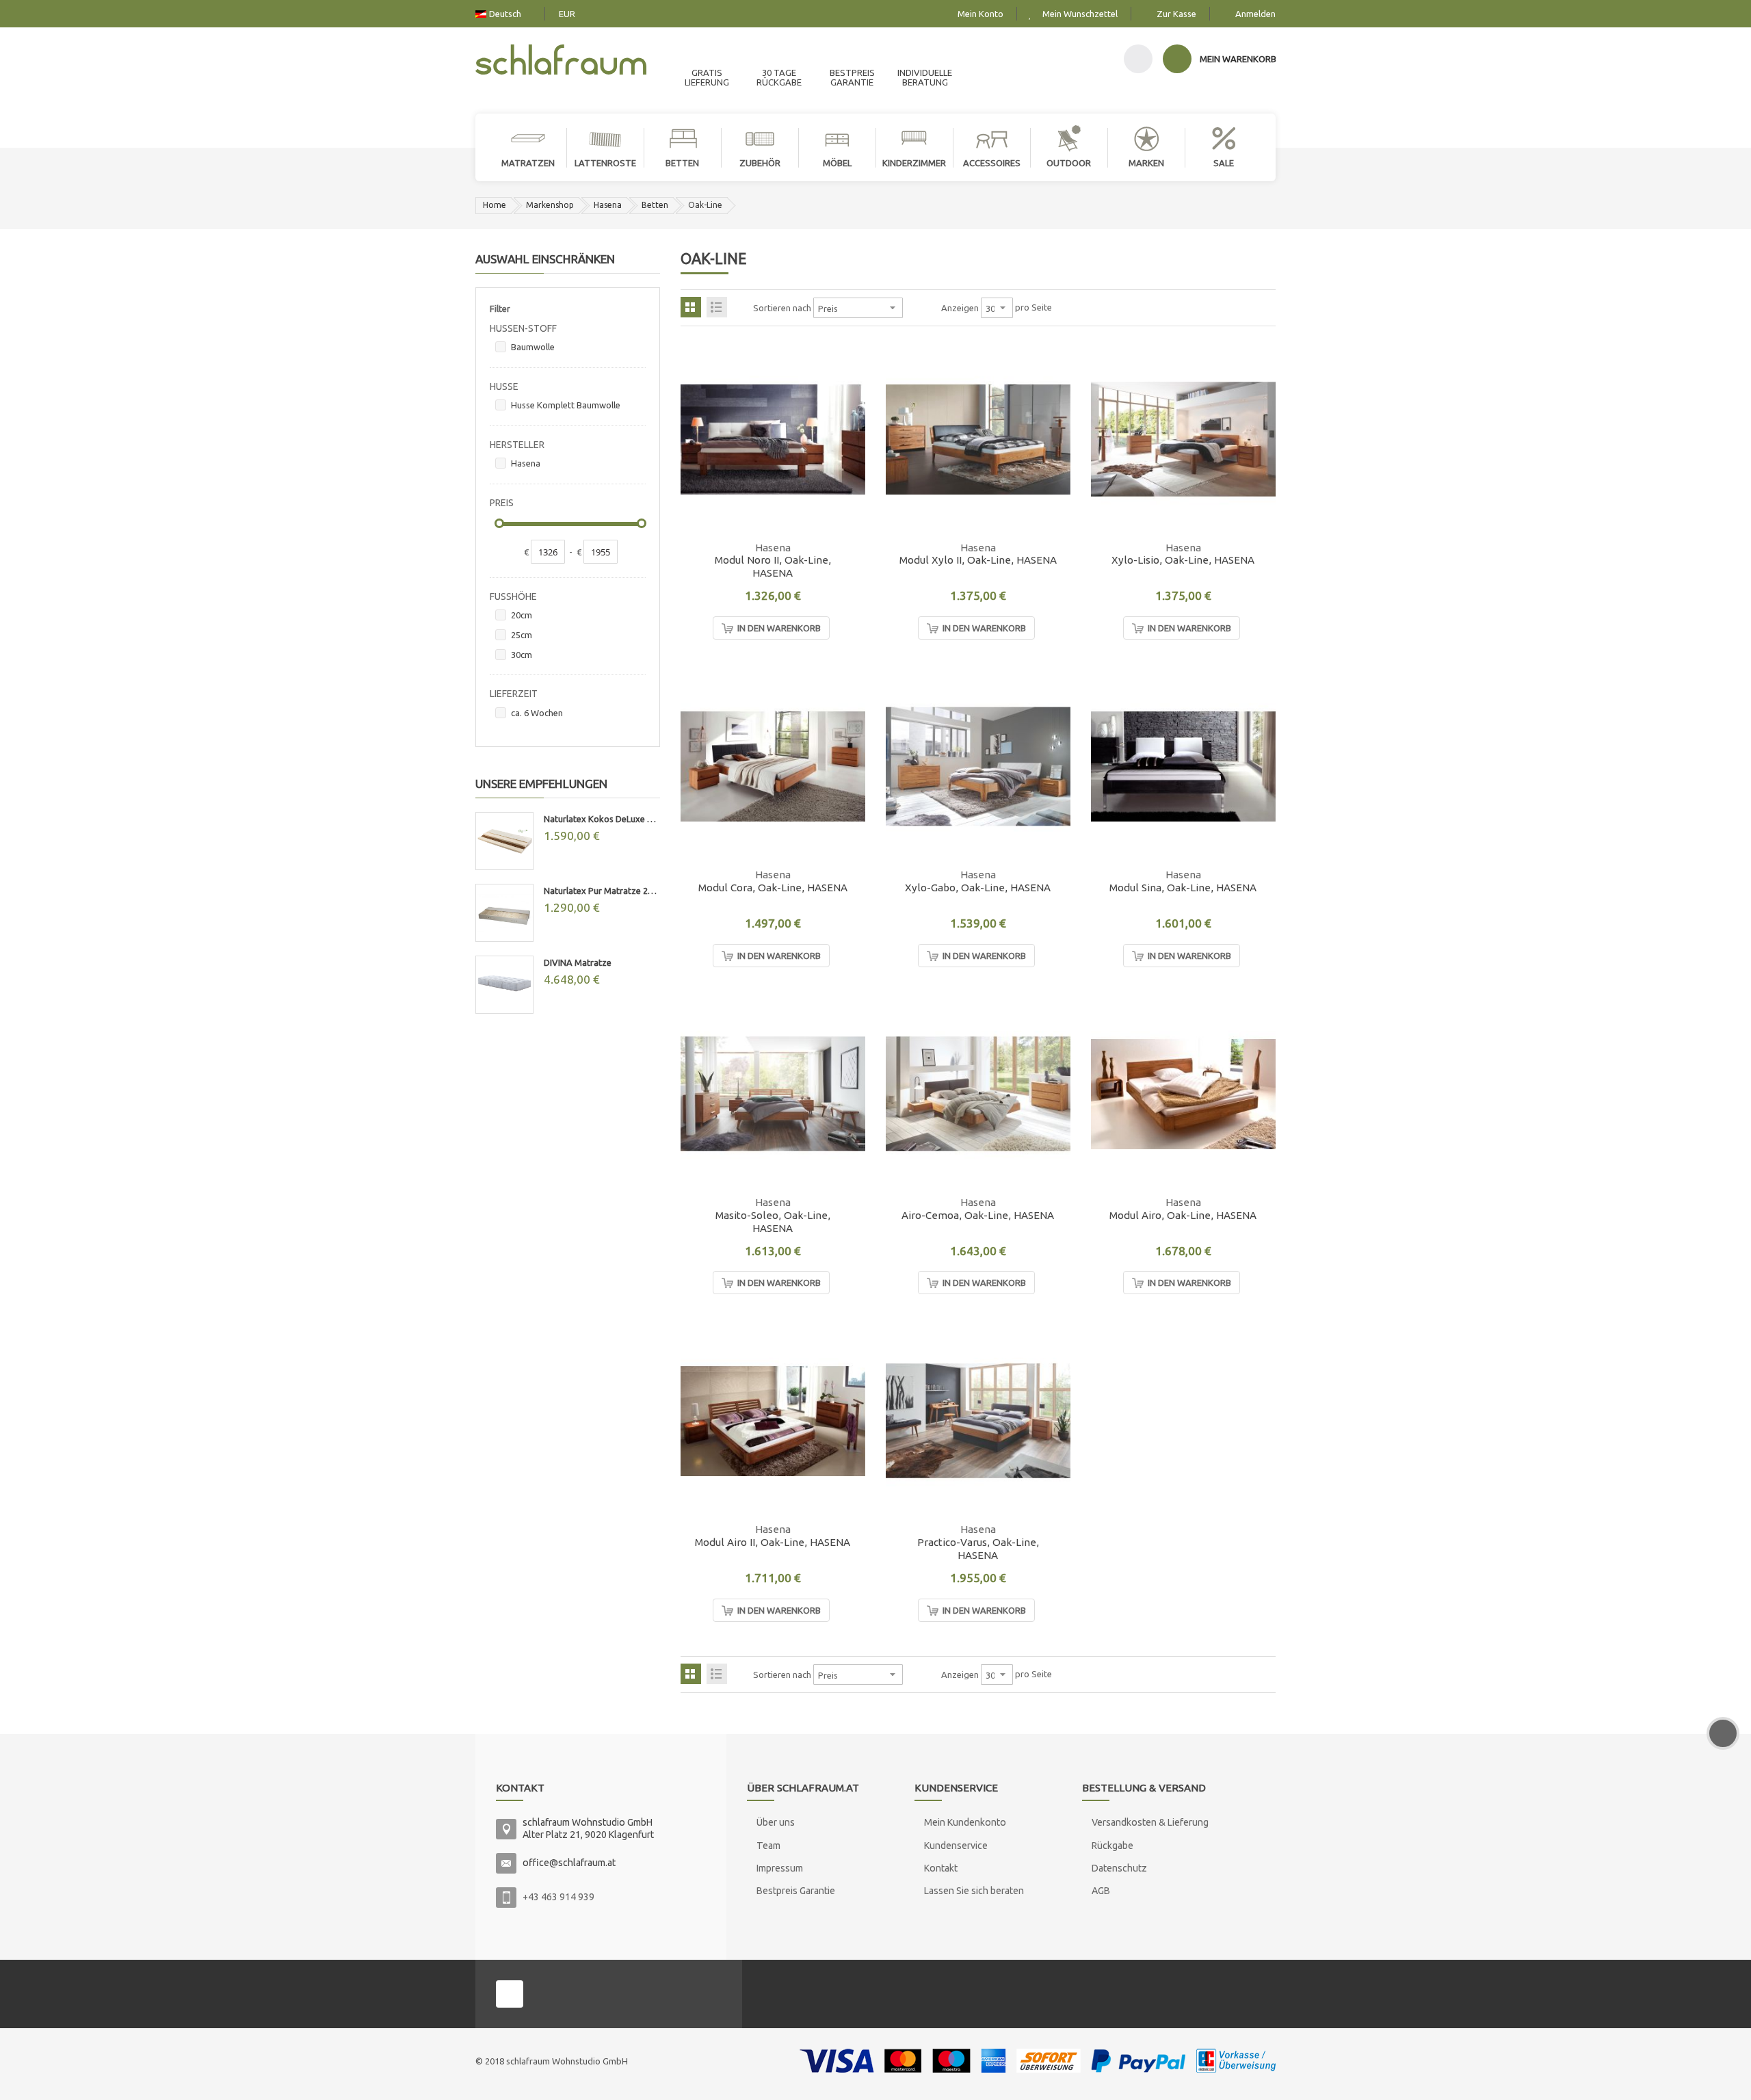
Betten (655, 205)
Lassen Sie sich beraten (974, 1891)
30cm (522, 655)
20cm (522, 615)
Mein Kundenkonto (965, 1822)
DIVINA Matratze (578, 962)
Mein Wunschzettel (1080, 14)
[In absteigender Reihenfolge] (912, 308)
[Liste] (717, 307)
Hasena (608, 205)
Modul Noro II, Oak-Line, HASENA (773, 566)
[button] (846, 482)
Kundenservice (956, 1846)
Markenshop (550, 205)
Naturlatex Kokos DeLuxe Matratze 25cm (602, 819)
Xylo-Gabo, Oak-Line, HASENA (978, 888)
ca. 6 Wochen (537, 713)
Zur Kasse (1176, 14)
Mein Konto (980, 14)
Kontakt (941, 1868)
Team (768, 1846)
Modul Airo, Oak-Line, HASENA (1183, 1215)
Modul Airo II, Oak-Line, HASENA (773, 1542)
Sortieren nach (782, 308)
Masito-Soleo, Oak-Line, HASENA (773, 1222)
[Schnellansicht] (846, 513)
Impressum (780, 1868)
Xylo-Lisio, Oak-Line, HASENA (1183, 560)
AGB (1101, 1891)
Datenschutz (1119, 1868)
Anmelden (1255, 14)
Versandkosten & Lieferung (1150, 1822)
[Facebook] (510, 1994)
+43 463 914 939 (558, 1897)
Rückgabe (1113, 1846)
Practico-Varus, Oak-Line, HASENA (978, 1549)
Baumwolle (533, 347)
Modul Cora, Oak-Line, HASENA (773, 888)
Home (495, 205)
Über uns (776, 1822)
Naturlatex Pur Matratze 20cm (602, 891)
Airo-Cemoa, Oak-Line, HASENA (978, 1215)
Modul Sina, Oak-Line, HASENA (1183, 888)
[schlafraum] (561, 61)
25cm (522, 635)
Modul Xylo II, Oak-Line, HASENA (978, 560)
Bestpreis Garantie (796, 1891)
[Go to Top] (1723, 1733)
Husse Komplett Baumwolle (566, 405)
